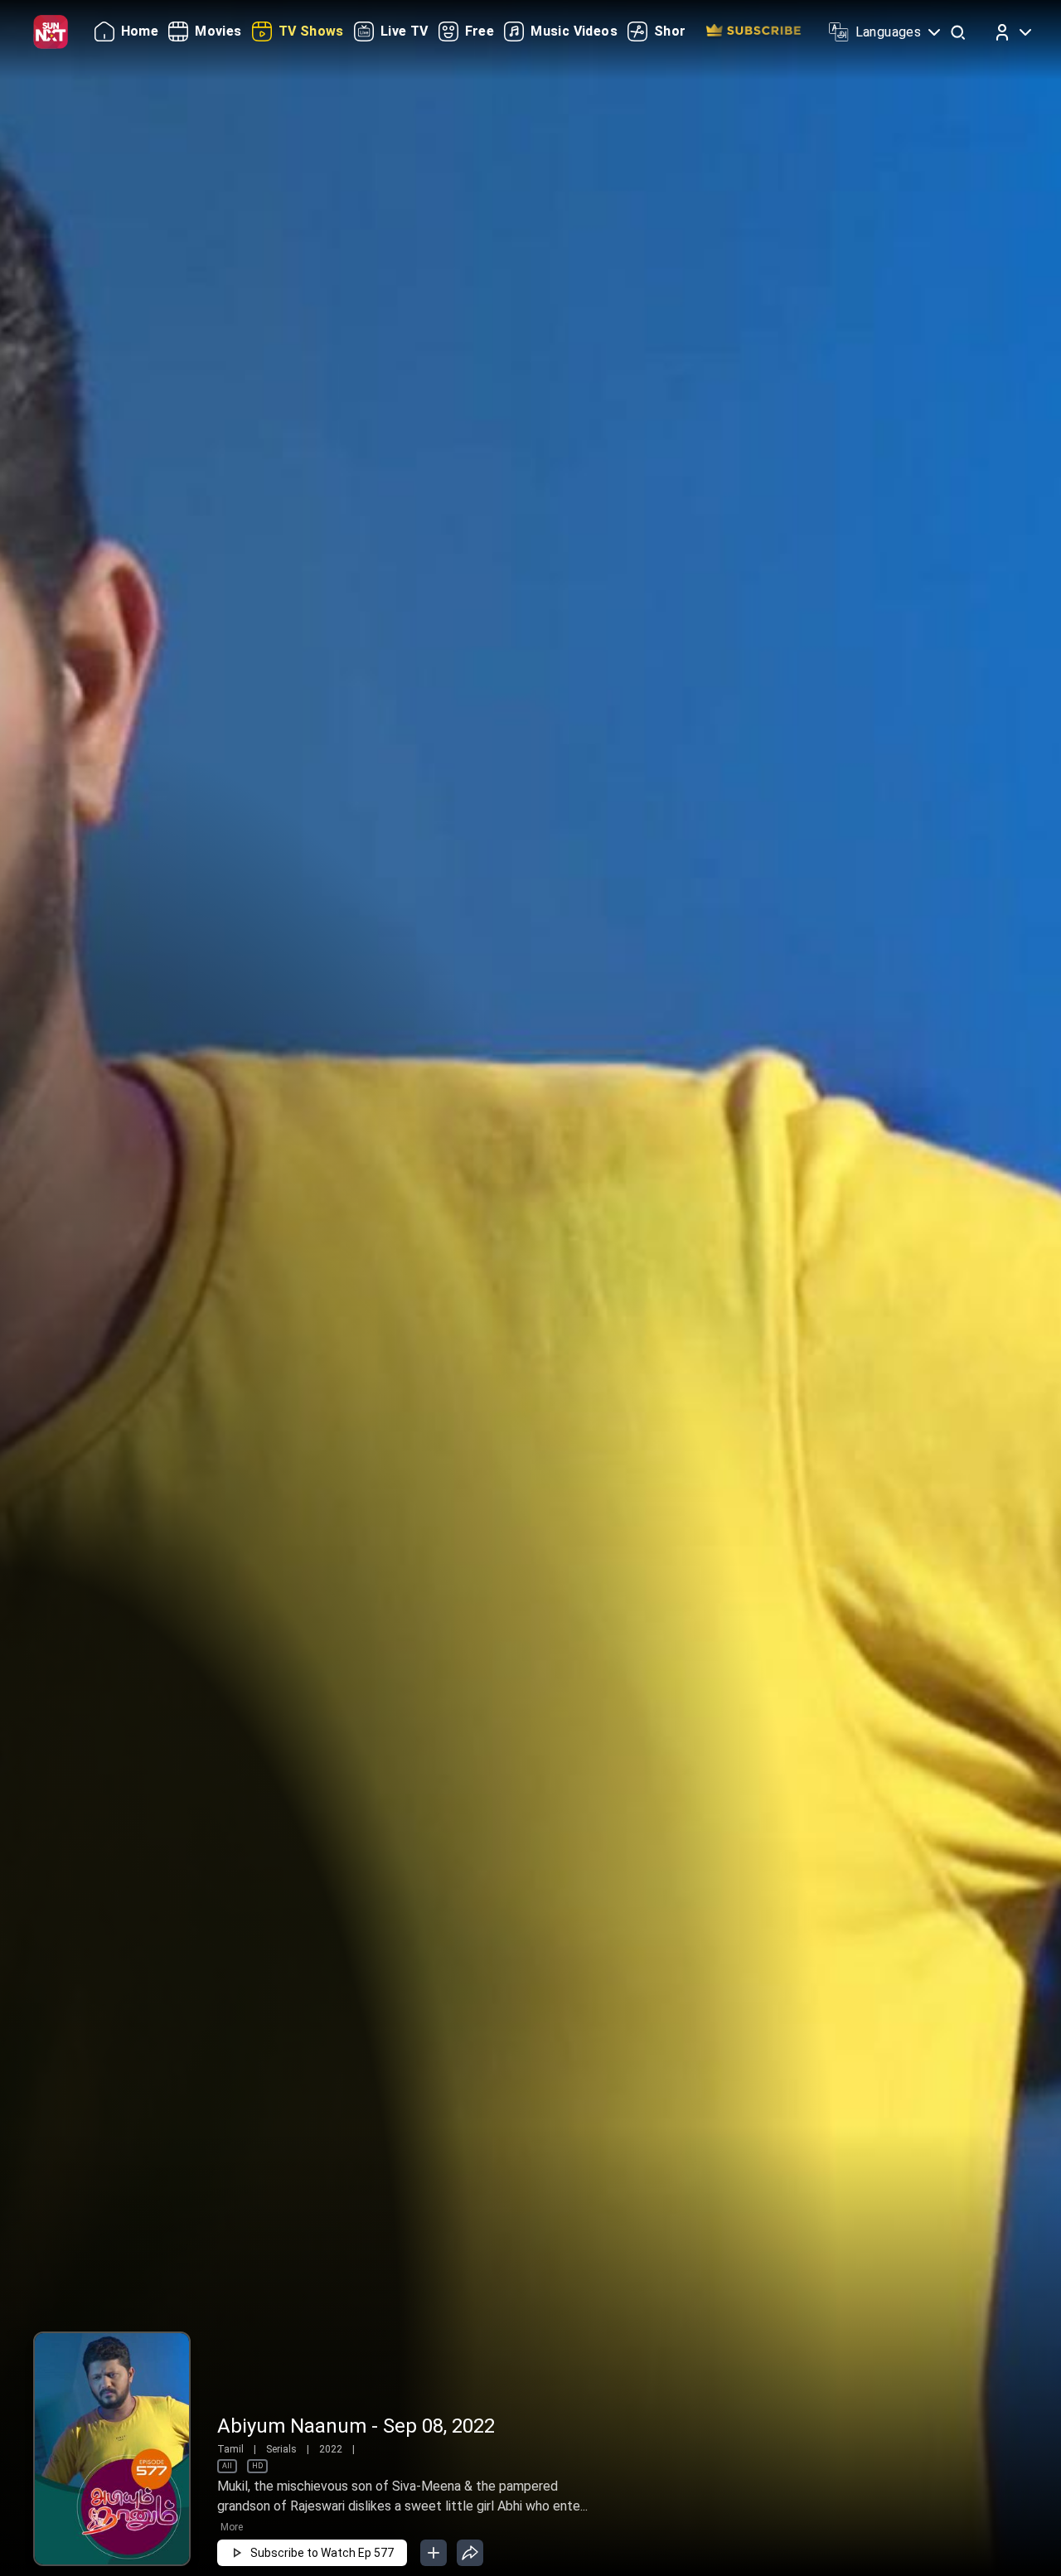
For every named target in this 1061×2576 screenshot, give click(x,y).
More (232, 2527)
